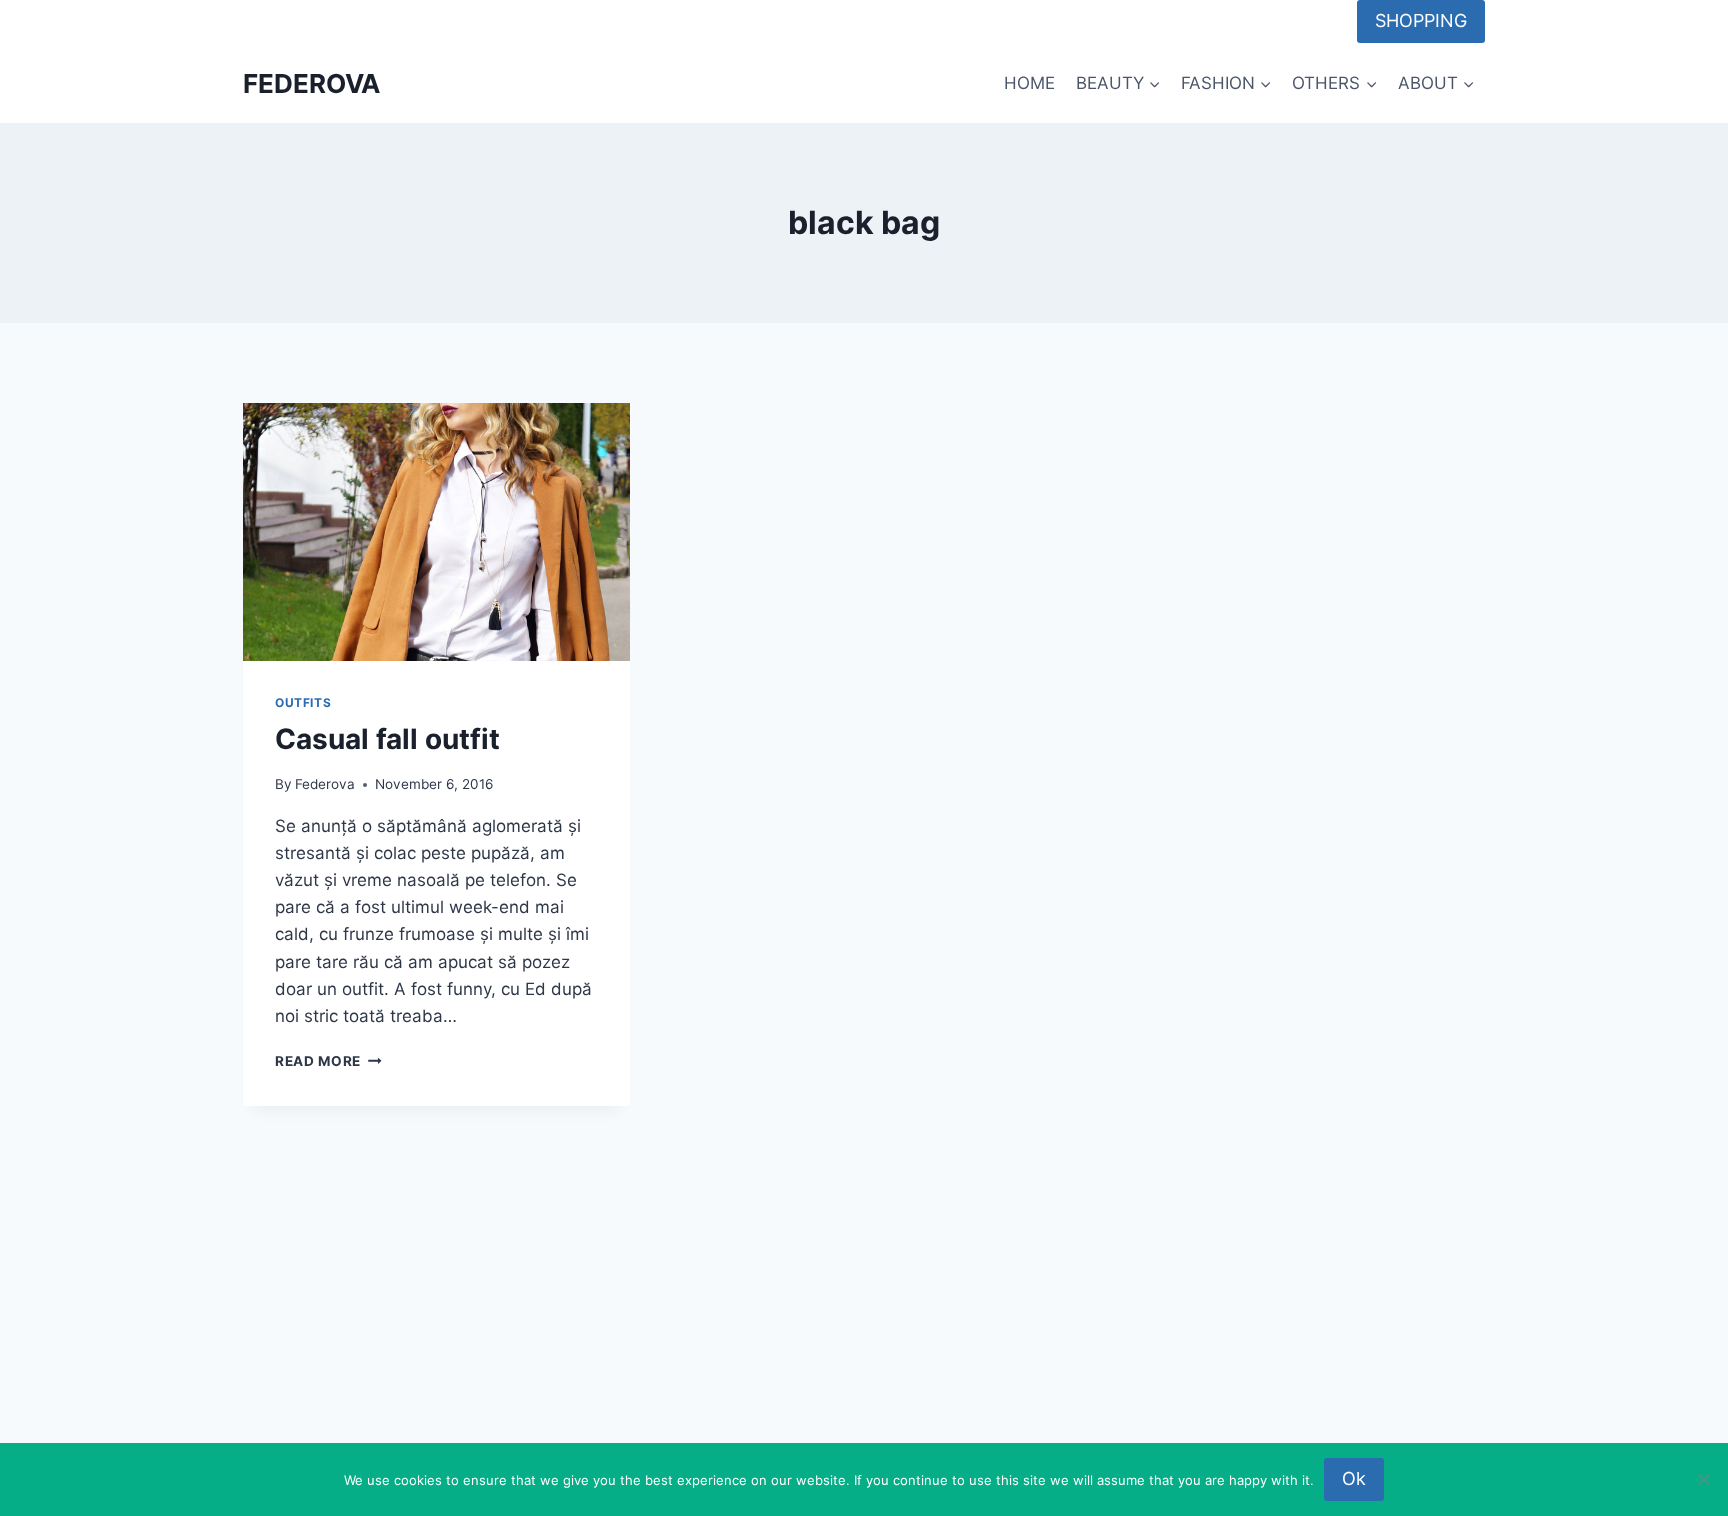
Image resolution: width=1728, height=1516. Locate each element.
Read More (328, 1061)
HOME (1029, 83)
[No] (1703, 1479)
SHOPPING (1421, 20)
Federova (325, 784)
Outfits (303, 702)
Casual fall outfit (387, 739)
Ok (1354, 1478)
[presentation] (436, 532)
